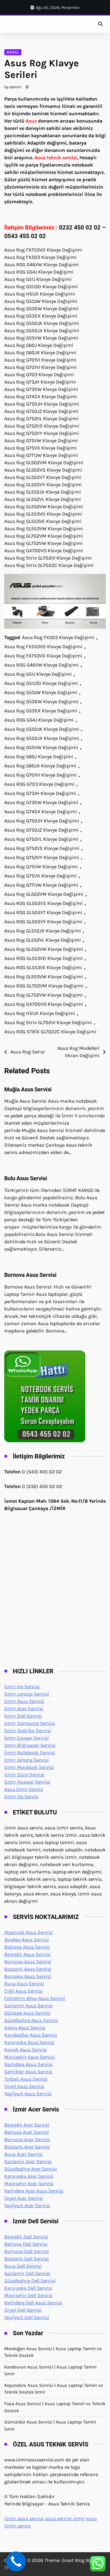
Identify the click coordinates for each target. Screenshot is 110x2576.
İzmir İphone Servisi (27, 1760)
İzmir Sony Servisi (24, 1775)
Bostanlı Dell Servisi (27, 2259)
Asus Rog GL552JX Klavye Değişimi (43, 931)
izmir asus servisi (24, 2518)
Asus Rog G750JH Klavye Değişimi (42, 821)
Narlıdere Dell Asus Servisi (33, 2303)
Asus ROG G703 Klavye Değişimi (39, 784)
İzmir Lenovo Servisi (27, 1694)
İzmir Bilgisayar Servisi (30, 1745)
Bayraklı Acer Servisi (27, 2125)
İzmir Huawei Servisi (27, 1782)
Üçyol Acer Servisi (24, 2198)
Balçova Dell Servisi (26, 2244)
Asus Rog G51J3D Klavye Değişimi (41, 683)
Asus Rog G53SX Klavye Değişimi (41, 711)
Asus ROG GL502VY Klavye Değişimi (43, 922)
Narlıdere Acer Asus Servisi (34, 2191)
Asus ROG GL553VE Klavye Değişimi (43, 967)
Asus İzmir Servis (24, 1789)
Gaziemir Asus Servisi (29, 2006)
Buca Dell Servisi (23, 2266)
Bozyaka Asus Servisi (28, 1976)
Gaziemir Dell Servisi (27, 2273)
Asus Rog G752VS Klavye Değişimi (42, 848)
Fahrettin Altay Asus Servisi (35, 1998)
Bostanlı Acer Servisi (27, 2147)
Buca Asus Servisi (24, 1984)
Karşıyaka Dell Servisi (28, 2288)
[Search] (100, 24)
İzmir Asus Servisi (24, 1701)
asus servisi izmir (65, 2518)
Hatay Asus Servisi (25, 2028)
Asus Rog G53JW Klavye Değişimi (41, 692)
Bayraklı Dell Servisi (26, 2237)
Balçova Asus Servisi (27, 1947)
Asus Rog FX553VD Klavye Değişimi (43, 647)
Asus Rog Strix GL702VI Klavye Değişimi (48, 1022)
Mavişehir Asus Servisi (30, 2057)
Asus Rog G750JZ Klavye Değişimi (41, 830)
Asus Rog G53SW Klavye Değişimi (41, 702)
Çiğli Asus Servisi (24, 1991)
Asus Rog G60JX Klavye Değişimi (40, 766)
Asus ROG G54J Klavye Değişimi (39, 720)
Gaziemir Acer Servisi (28, 2161)
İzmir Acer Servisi (24, 1709)
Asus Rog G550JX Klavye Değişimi (42, 738)
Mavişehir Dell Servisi (28, 2295)
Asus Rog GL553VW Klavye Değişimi (44, 977)
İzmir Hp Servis (21, 1797)
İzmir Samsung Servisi (30, 1723)
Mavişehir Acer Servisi (29, 2183)
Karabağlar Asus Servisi (31, 2035)
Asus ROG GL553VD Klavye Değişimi (44, 958)
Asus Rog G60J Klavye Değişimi (39, 757)
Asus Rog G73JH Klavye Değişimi (40, 793)
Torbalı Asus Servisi (26, 2079)
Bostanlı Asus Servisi (28, 1969)
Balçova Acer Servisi (27, 2132)
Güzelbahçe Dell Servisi (30, 2281)
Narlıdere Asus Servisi (29, 2064)
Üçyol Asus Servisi (24, 2086)
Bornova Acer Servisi (27, 2139)
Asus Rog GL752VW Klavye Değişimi (44, 995)
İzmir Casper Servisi (27, 1738)
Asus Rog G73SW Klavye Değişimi (41, 802)
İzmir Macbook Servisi (29, 1767)
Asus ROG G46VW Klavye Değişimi (42, 665)
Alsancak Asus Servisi (29, 1932)
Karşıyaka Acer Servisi (29, 2176)
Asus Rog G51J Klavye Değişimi (38, 674)
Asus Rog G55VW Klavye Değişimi (41, 747)
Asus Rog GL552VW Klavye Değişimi (44, 949)
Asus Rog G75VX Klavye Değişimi (40, 876)
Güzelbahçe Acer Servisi (31, 2169)
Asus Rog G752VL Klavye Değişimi (41, 839)
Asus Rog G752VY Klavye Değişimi (42, 857)
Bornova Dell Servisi (27, 2251)
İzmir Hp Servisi (22, 1687)
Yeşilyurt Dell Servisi (27, 2317)
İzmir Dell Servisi (23, 1716)
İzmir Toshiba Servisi (28, 1731)
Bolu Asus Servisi (26, 1178)
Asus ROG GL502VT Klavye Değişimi (43, 912)
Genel (13, 52)
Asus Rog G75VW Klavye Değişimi (41, 867)
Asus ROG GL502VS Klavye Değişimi (44, 903)
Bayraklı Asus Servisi (28, 1954)
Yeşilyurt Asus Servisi (28, 2094)
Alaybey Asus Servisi (27, 1940)
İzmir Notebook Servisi (30, 1753)
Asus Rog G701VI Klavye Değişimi (40, 775)
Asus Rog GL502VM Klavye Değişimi (44, 894)
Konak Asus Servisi (26, 2050)
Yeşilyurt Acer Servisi (27, 2205)
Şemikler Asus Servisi (28, 2072)
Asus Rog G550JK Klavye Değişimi (42, 729)
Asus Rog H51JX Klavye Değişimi (40, 1013)
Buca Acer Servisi (24, 2154)
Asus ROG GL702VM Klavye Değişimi (44, 986)
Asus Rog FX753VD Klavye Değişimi (43, 656)
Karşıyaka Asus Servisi (29, 2042)
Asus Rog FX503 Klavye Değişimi (58, 637)
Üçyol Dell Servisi (23, 2310)
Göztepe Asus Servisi (27, 2013)
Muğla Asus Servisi (28, 1089)
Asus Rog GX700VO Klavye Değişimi (44, 1004)
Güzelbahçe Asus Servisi (31, 2020)
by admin (13, 87)
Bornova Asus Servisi (30, 1275)
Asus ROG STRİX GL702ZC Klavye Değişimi (50, 1032)
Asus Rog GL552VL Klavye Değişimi (43, 940)
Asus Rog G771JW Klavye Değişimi (41, 885)
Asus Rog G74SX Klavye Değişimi (41, 812)
